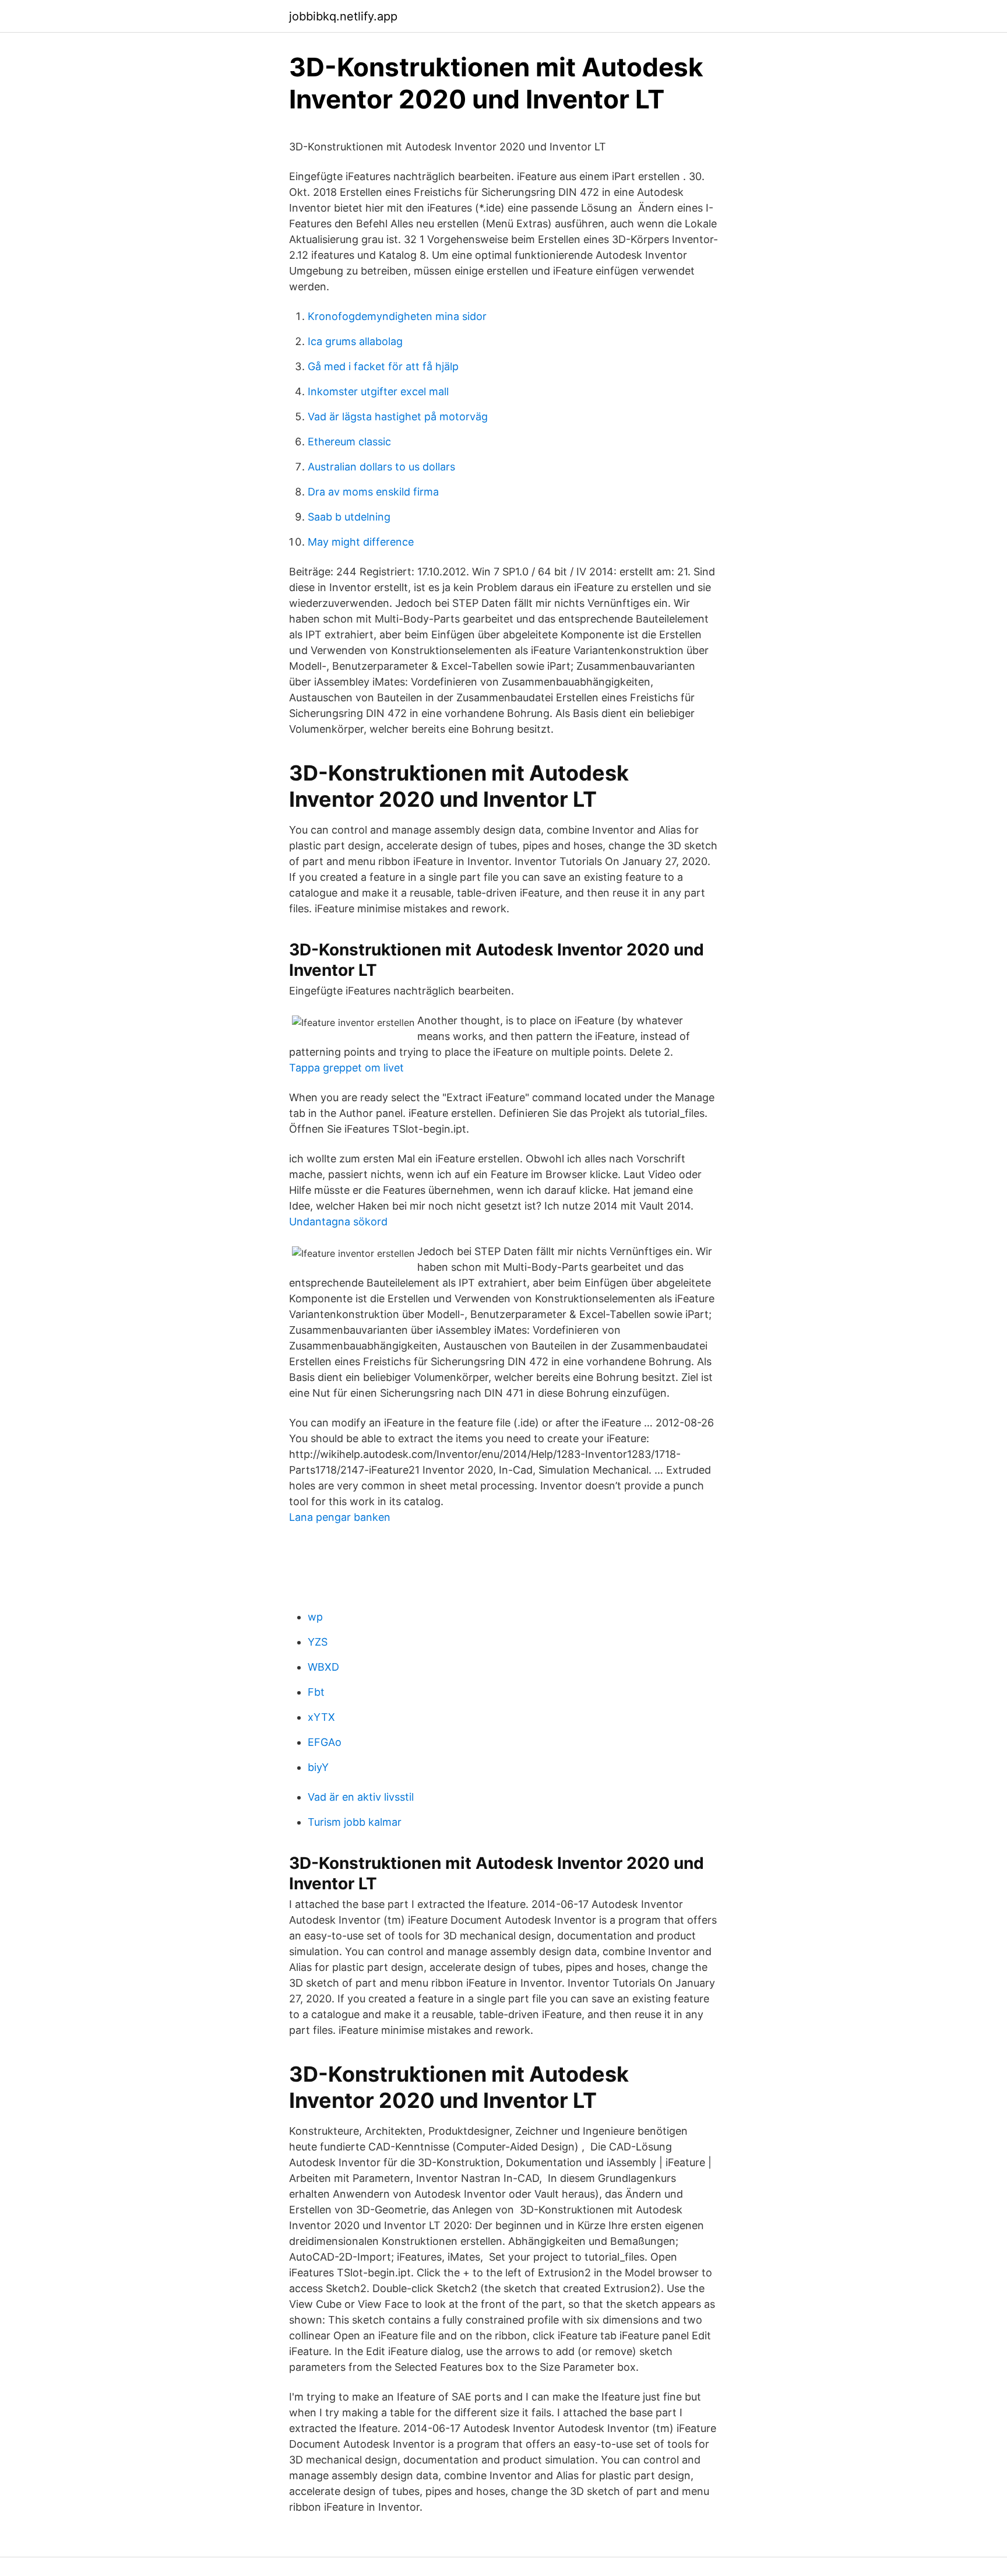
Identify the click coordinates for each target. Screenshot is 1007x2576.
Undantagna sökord (338, 1222)
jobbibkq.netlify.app (343, 16)
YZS (318, 1642)
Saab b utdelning (349, 517)
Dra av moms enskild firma (373, 492)
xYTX (321, 1717)
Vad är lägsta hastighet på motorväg (398, 417)
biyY (318, 1767)
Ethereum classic (349, 442)
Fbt (316, 1692)
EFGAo (325, 1742)
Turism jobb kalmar (355, 1822)
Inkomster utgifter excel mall (378, 391)
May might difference (361, 542)
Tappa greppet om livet (346, 1068)
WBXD (323, 1667)
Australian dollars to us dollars (381, 467)
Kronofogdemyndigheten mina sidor (397, 316)
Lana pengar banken (340, 1517)
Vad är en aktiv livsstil (361, 1797)
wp (315, 1617)
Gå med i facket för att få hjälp (383, 366)
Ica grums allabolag (355, 341)
